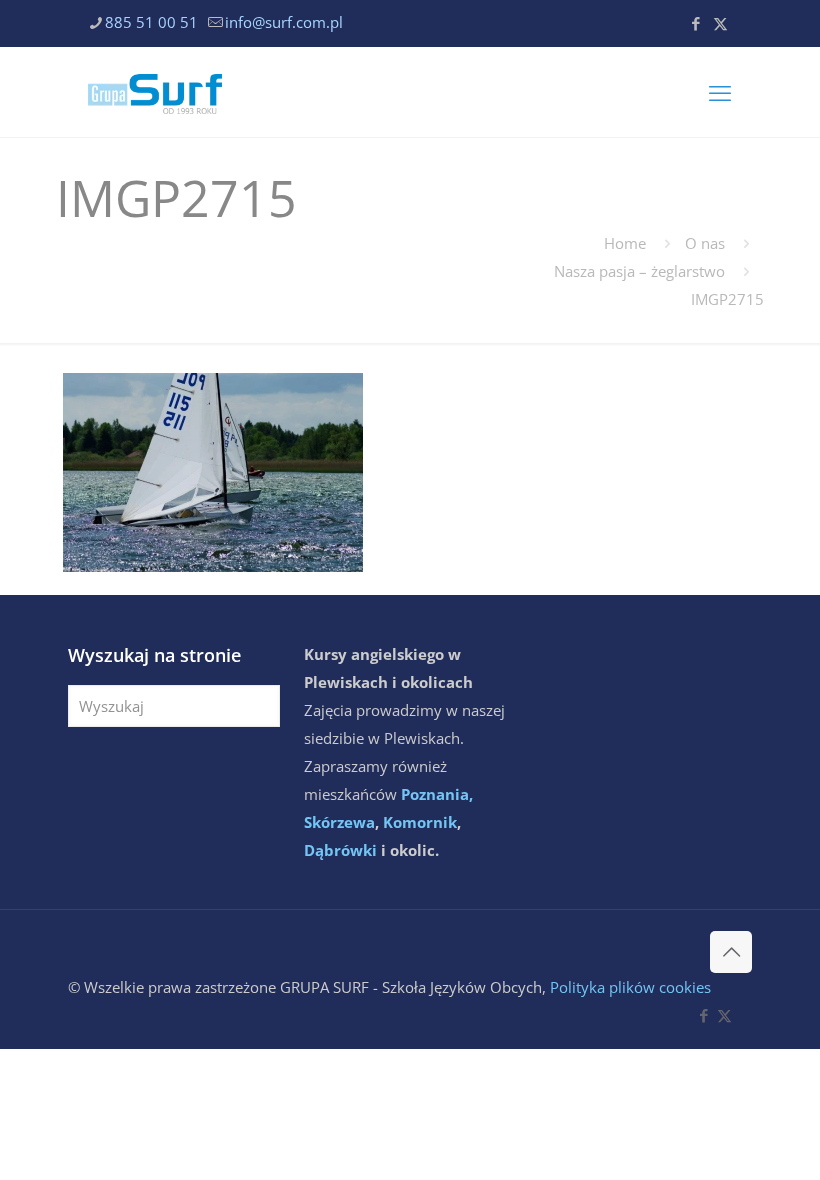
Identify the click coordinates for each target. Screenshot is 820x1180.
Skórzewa (339, 822)
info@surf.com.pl (284, 22)
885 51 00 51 (151, 22)
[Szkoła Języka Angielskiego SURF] (155, 92)
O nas (705, 243)
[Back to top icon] (731, 952)
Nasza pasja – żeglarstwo (639, 271)
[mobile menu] (720, 92)
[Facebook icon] (695, 23)
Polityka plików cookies (630, 987)
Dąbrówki (340, 850)
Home (625, 243)
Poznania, (437, 794)
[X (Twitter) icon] (720, 23)
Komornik (420, 822)
